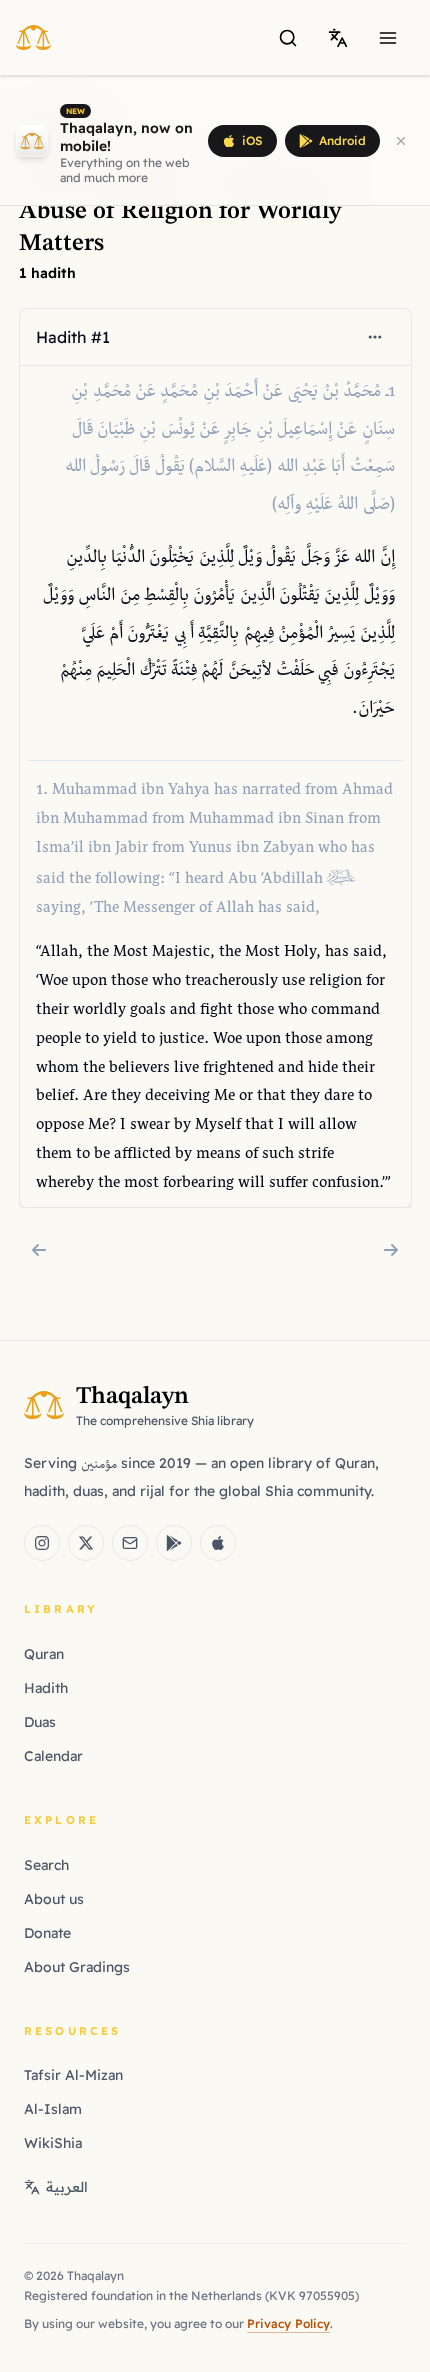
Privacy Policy (288, 2323)
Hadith (46, 1688)
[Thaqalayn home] (39, 37)
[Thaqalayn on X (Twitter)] (86, 1543)
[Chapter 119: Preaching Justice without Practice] (391, 1250)
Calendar (53, 1756)
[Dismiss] (401, 141)
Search (46, 1865)
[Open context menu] (374, 337)
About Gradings (77, 1967)
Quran (44, 1654)
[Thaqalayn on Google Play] (174, 1543)
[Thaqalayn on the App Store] (218, 1543)
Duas (40, 1722)
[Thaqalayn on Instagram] (42, 1543)
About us (54, 1899)
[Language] (338, 38)
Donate (47, 1933)
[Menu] (388, 38)
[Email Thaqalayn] (130, 1543)
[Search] (288, 38)
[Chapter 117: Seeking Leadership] (39, 1250)
